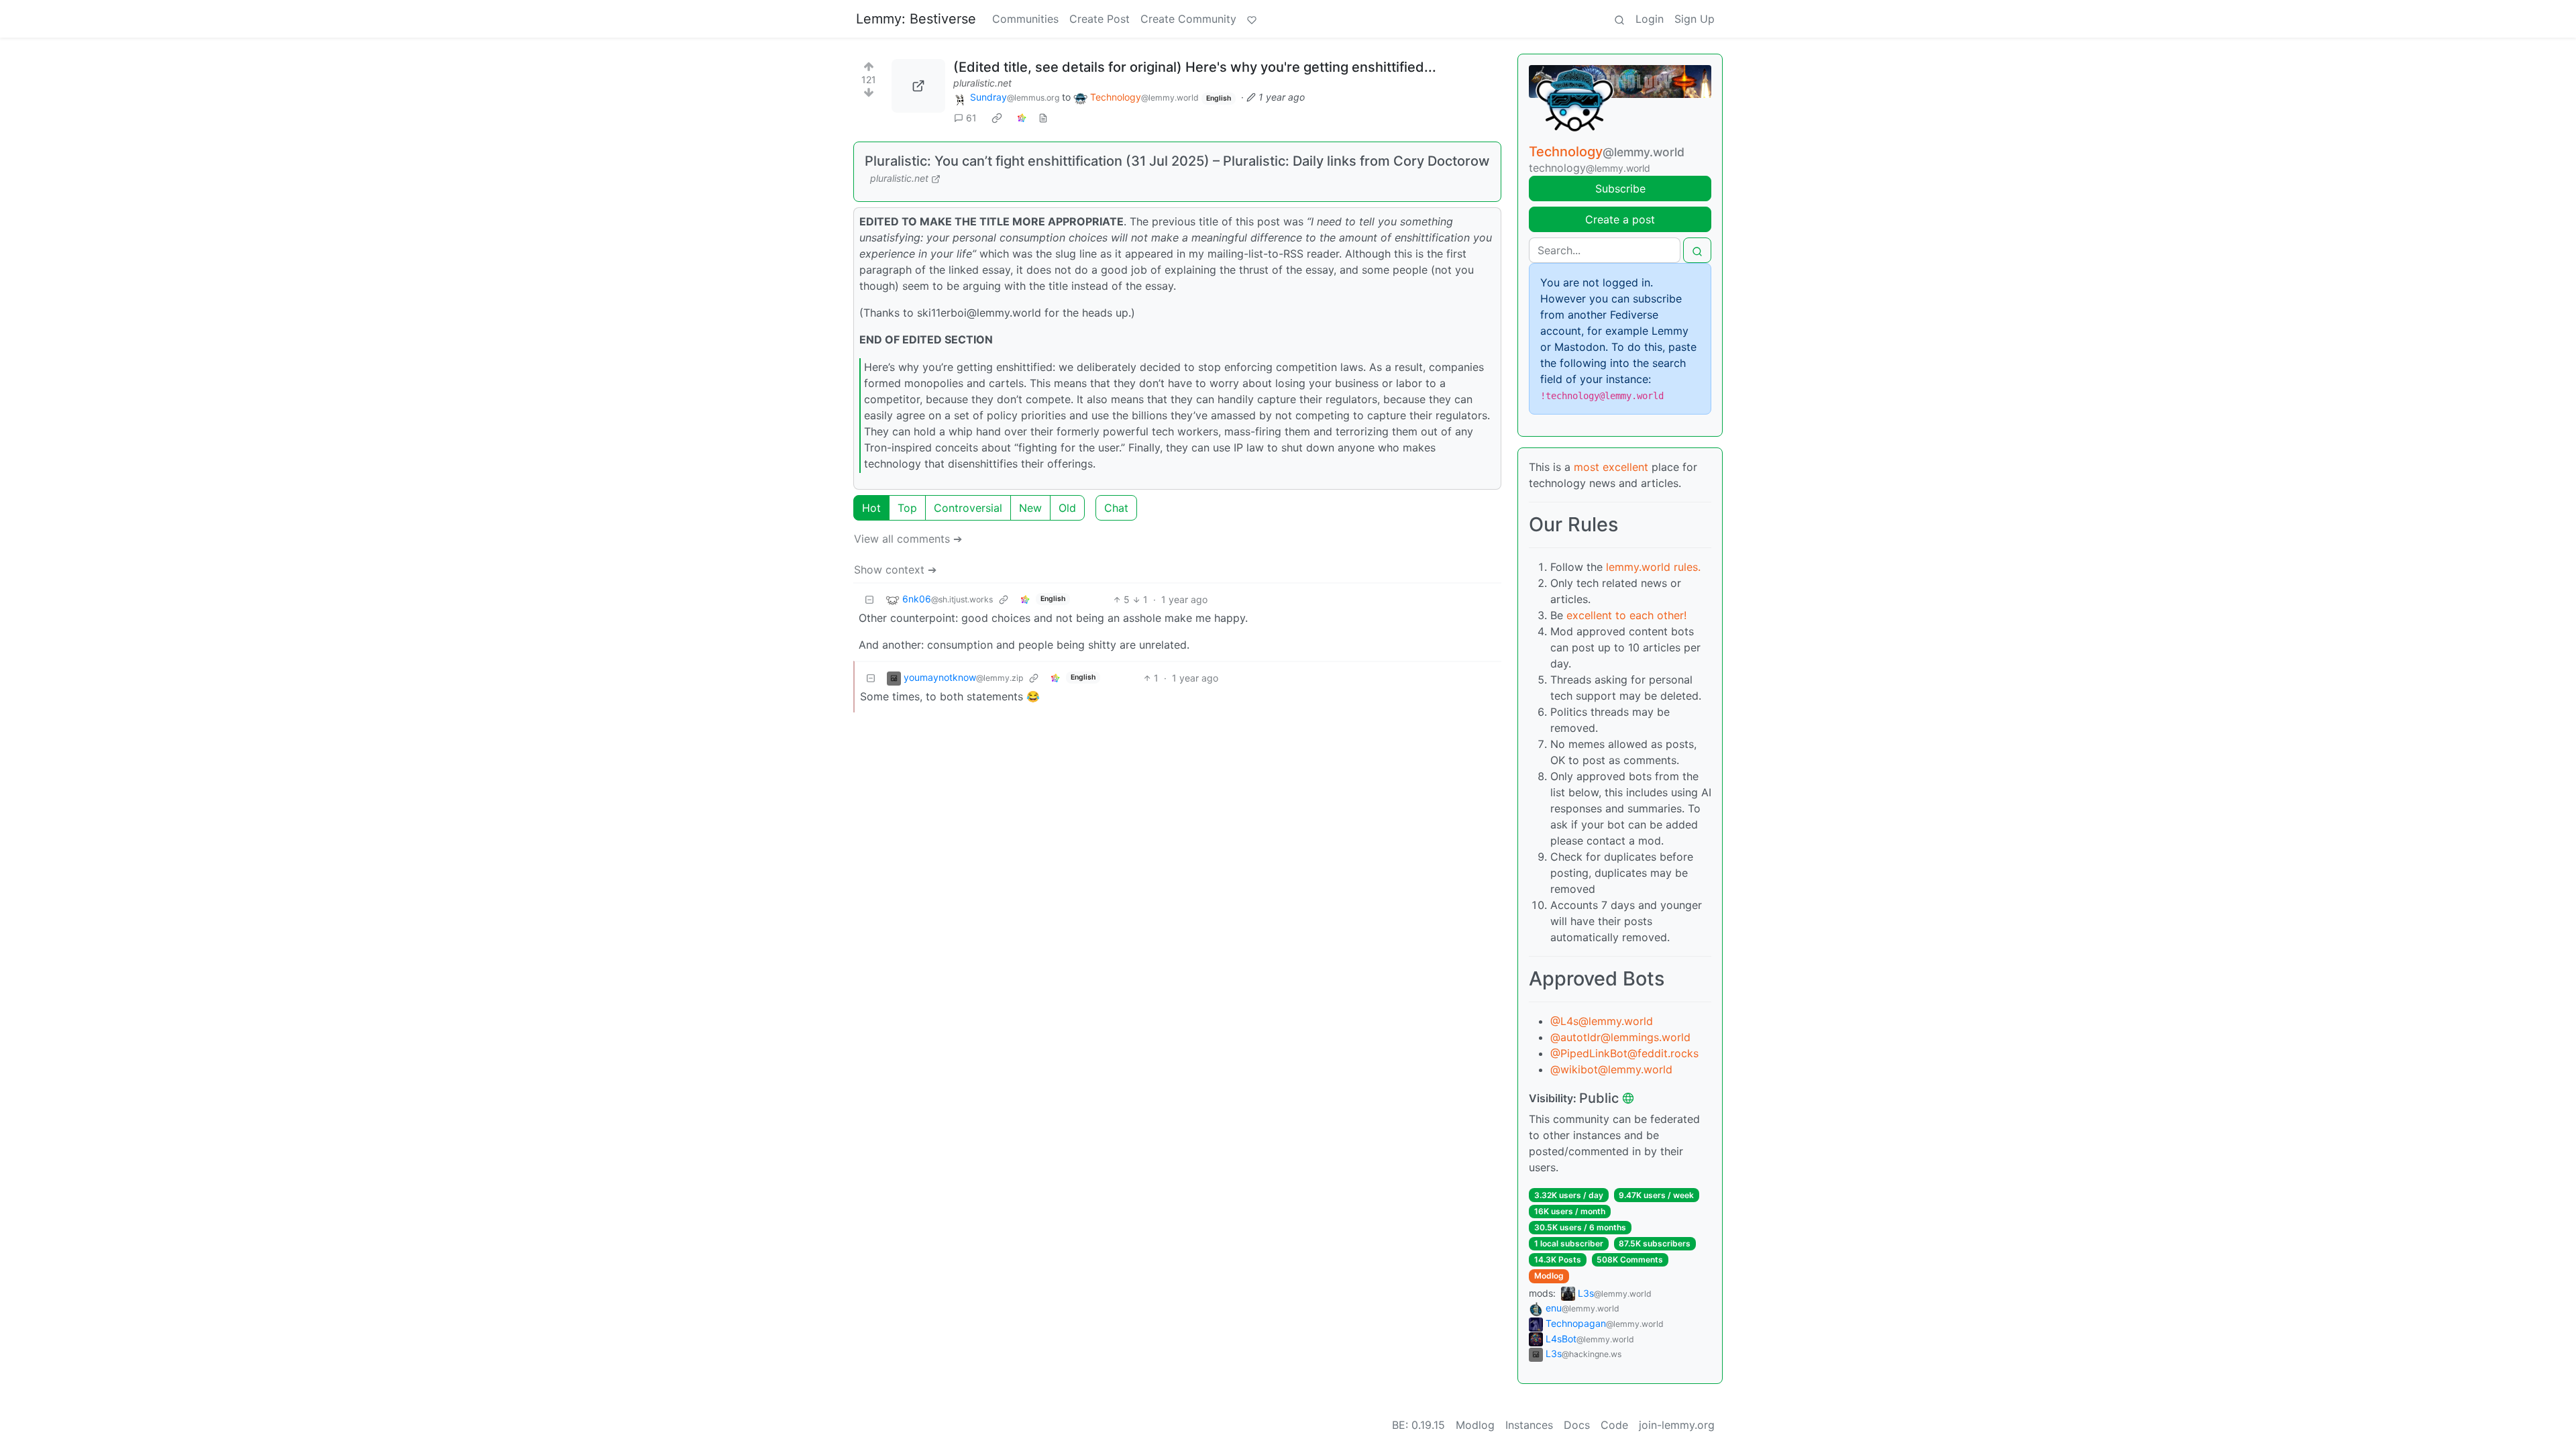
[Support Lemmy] (1252, 19)
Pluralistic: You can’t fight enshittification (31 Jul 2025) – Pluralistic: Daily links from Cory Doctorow (1177, 161)
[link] (997, 118)
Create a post (1620, 219)
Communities (1025, 19)
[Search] (1619, 19)
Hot (871, 508)
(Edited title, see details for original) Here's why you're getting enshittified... (1195, 67)
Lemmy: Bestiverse (916, 19)
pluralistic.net (982, 83)
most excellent (1611, 467)
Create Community (1188, 19)
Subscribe (1620, 189)
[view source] (1043, 118)
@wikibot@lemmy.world (1611, 1069)
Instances (1529, 1425)
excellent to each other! (1626, 615)
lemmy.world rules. (1653, 567)
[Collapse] (869, 599)
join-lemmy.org (1677, 1425)
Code (1614, 1425)
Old (1067, 508)
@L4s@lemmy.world (1602, 1021)
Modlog (1549, 1276)
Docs (1577, 1425)
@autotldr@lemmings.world (1620, 1037)
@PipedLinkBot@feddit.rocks (1624, 1053)
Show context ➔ (895, 570)
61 (971, 118)
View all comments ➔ (908, 539)
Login (1650, 19)
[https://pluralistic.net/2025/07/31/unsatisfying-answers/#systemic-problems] (918, 86)
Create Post (1099, 19)
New (1030, 508)
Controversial (968, 508)
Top (907, 508)
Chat (1116, 508)
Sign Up (1695, 19)
